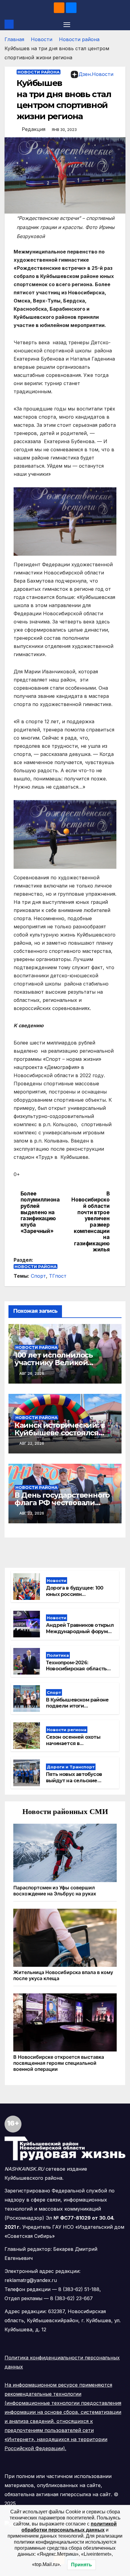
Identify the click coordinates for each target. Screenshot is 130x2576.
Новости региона (67, 1730)
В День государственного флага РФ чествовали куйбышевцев (62, 1503)
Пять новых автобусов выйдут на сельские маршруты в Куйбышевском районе (75, 1784)
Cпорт (38, 1276)
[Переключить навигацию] (67, 24)
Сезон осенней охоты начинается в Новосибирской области (77, 1743)
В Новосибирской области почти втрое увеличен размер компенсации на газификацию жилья (90, 1222)
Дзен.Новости (96, 74)
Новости (42, 39)
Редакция (34, 129)
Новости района (79, 39)
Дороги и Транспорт (71, 1767)
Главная (14, 39)
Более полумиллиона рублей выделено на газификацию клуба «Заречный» (40, 1212)
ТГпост (58, 1276)
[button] (122, 24)
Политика (58, 1655)
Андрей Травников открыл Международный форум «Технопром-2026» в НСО (80, 1631)
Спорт (54, 1692)
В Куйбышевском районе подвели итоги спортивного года (77, 1706)
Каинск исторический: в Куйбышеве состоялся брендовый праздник (60, 1433)
